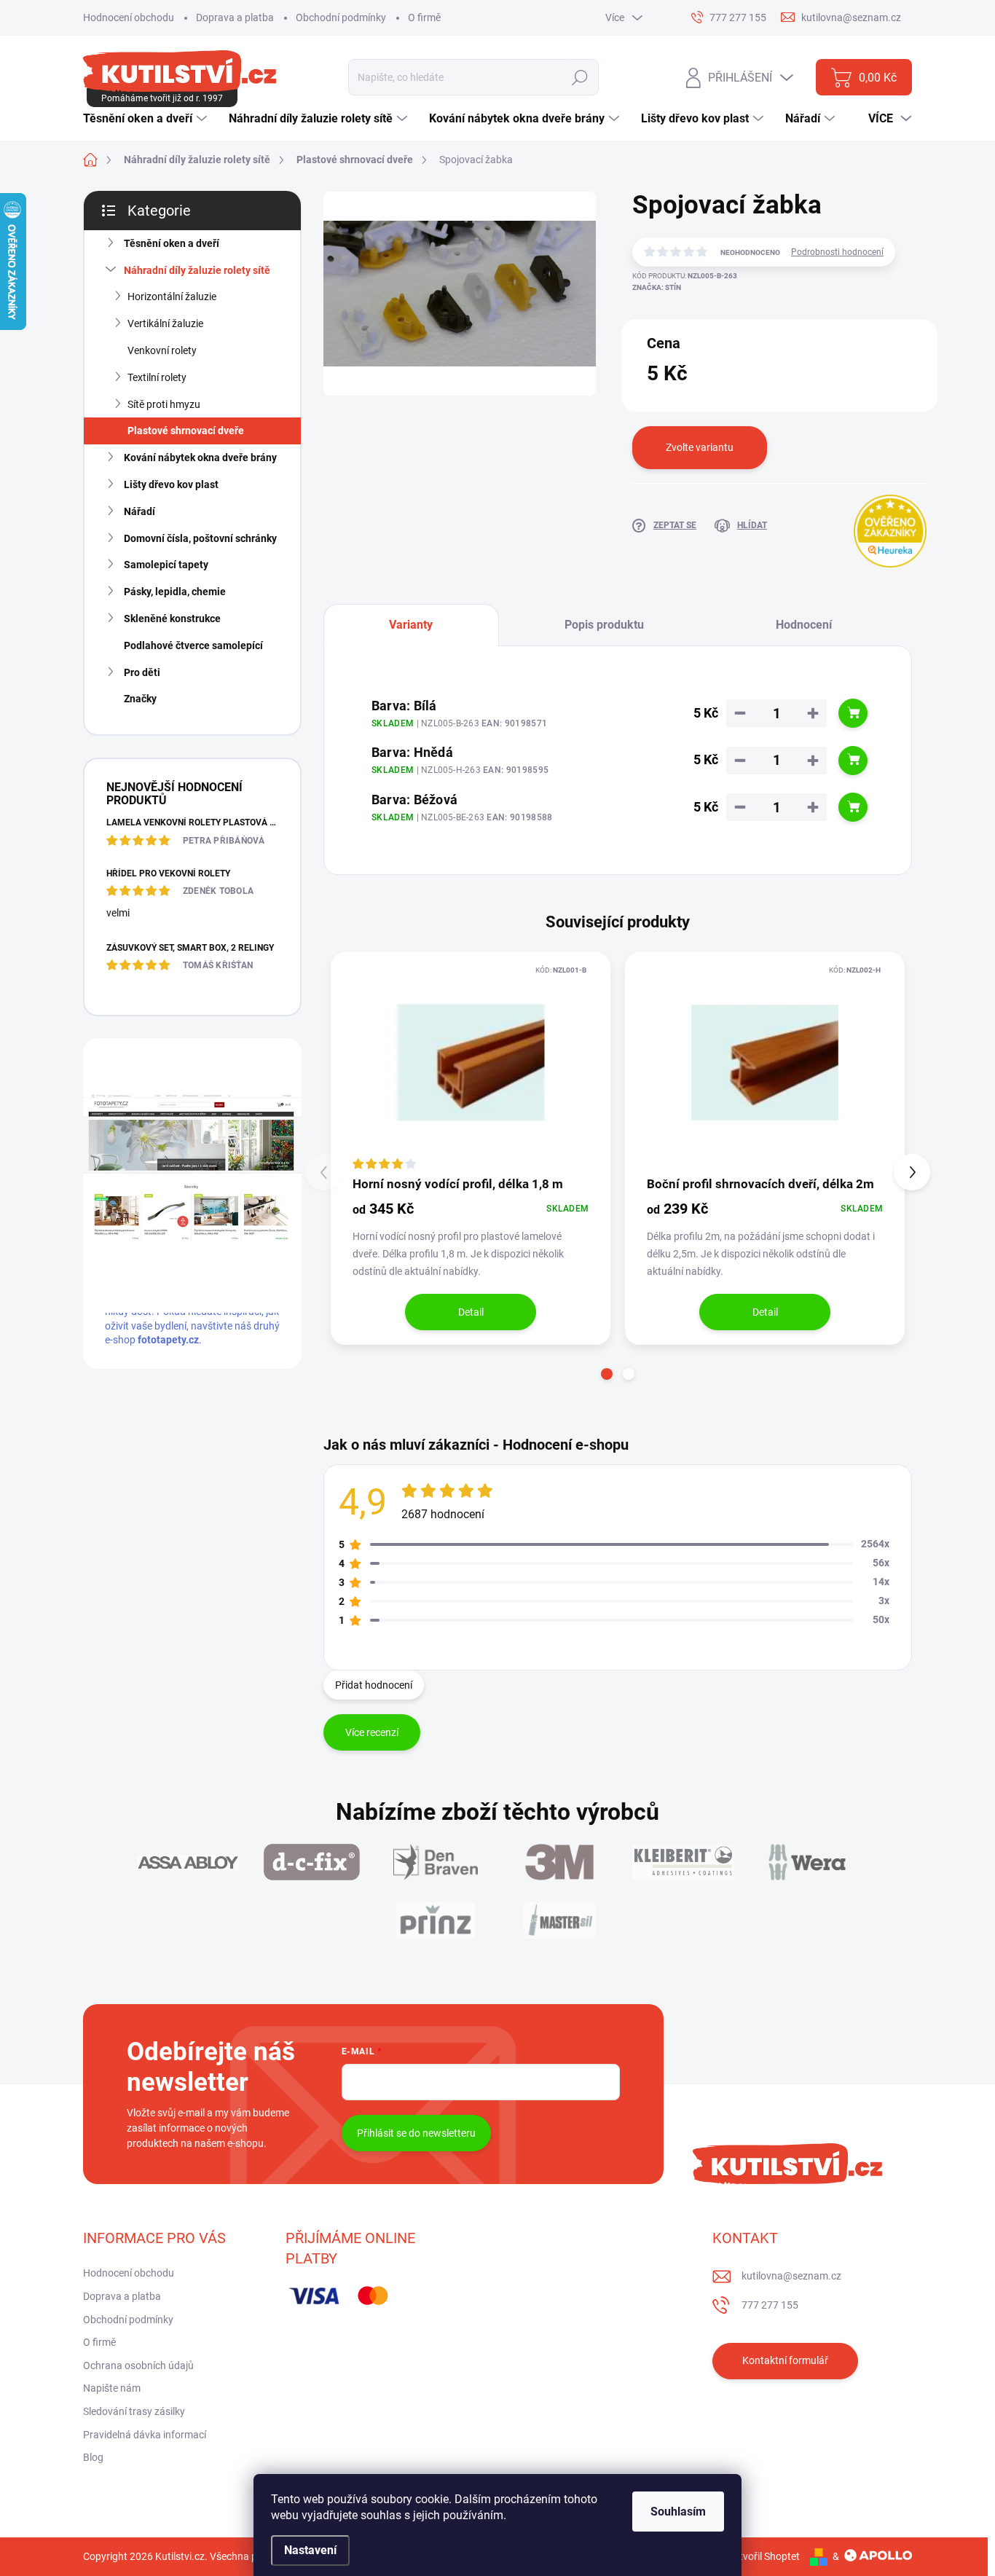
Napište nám (112, 2388)
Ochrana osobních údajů (138, 2365)
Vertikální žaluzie (165, 323)
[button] (607, 1374)
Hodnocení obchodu (129, 17)
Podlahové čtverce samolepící (193, 645)
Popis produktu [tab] (604, 625)
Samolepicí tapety (166, 565)
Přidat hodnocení (374, 1685)
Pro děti (142, 672)
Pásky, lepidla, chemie (175, 592)
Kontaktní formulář (785, 2360)
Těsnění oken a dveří (172, 243)
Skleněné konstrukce (172, 619)
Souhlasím (678, 2512)
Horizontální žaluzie (172, 297)
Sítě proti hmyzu (164, 404)
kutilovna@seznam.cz (791, 2276)
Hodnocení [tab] (804, 625)
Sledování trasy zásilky (134, 2411)
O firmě (424, 17)
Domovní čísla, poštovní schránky (200, 538)
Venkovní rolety (162, 350)
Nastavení (310, 2550)
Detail (471, 1312)
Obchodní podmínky (341, 17)
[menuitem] (147, 119)
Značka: (657, 287)
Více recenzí (372, 1732)
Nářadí (139, 511)
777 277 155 (770, 2305)
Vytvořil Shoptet (764, 2556)
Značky (140, 699)
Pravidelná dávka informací (145, 2435)
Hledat (580, 77)
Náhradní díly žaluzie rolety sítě (197, 270)
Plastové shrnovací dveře (186, 431)
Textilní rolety (157, 377)
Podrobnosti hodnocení (837, 252)
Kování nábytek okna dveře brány (200, 458)
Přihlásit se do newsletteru (416, 2133)
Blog (93, 2457)
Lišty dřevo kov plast (171, 484)
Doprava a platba (235, 17)
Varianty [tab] (411, 625)
